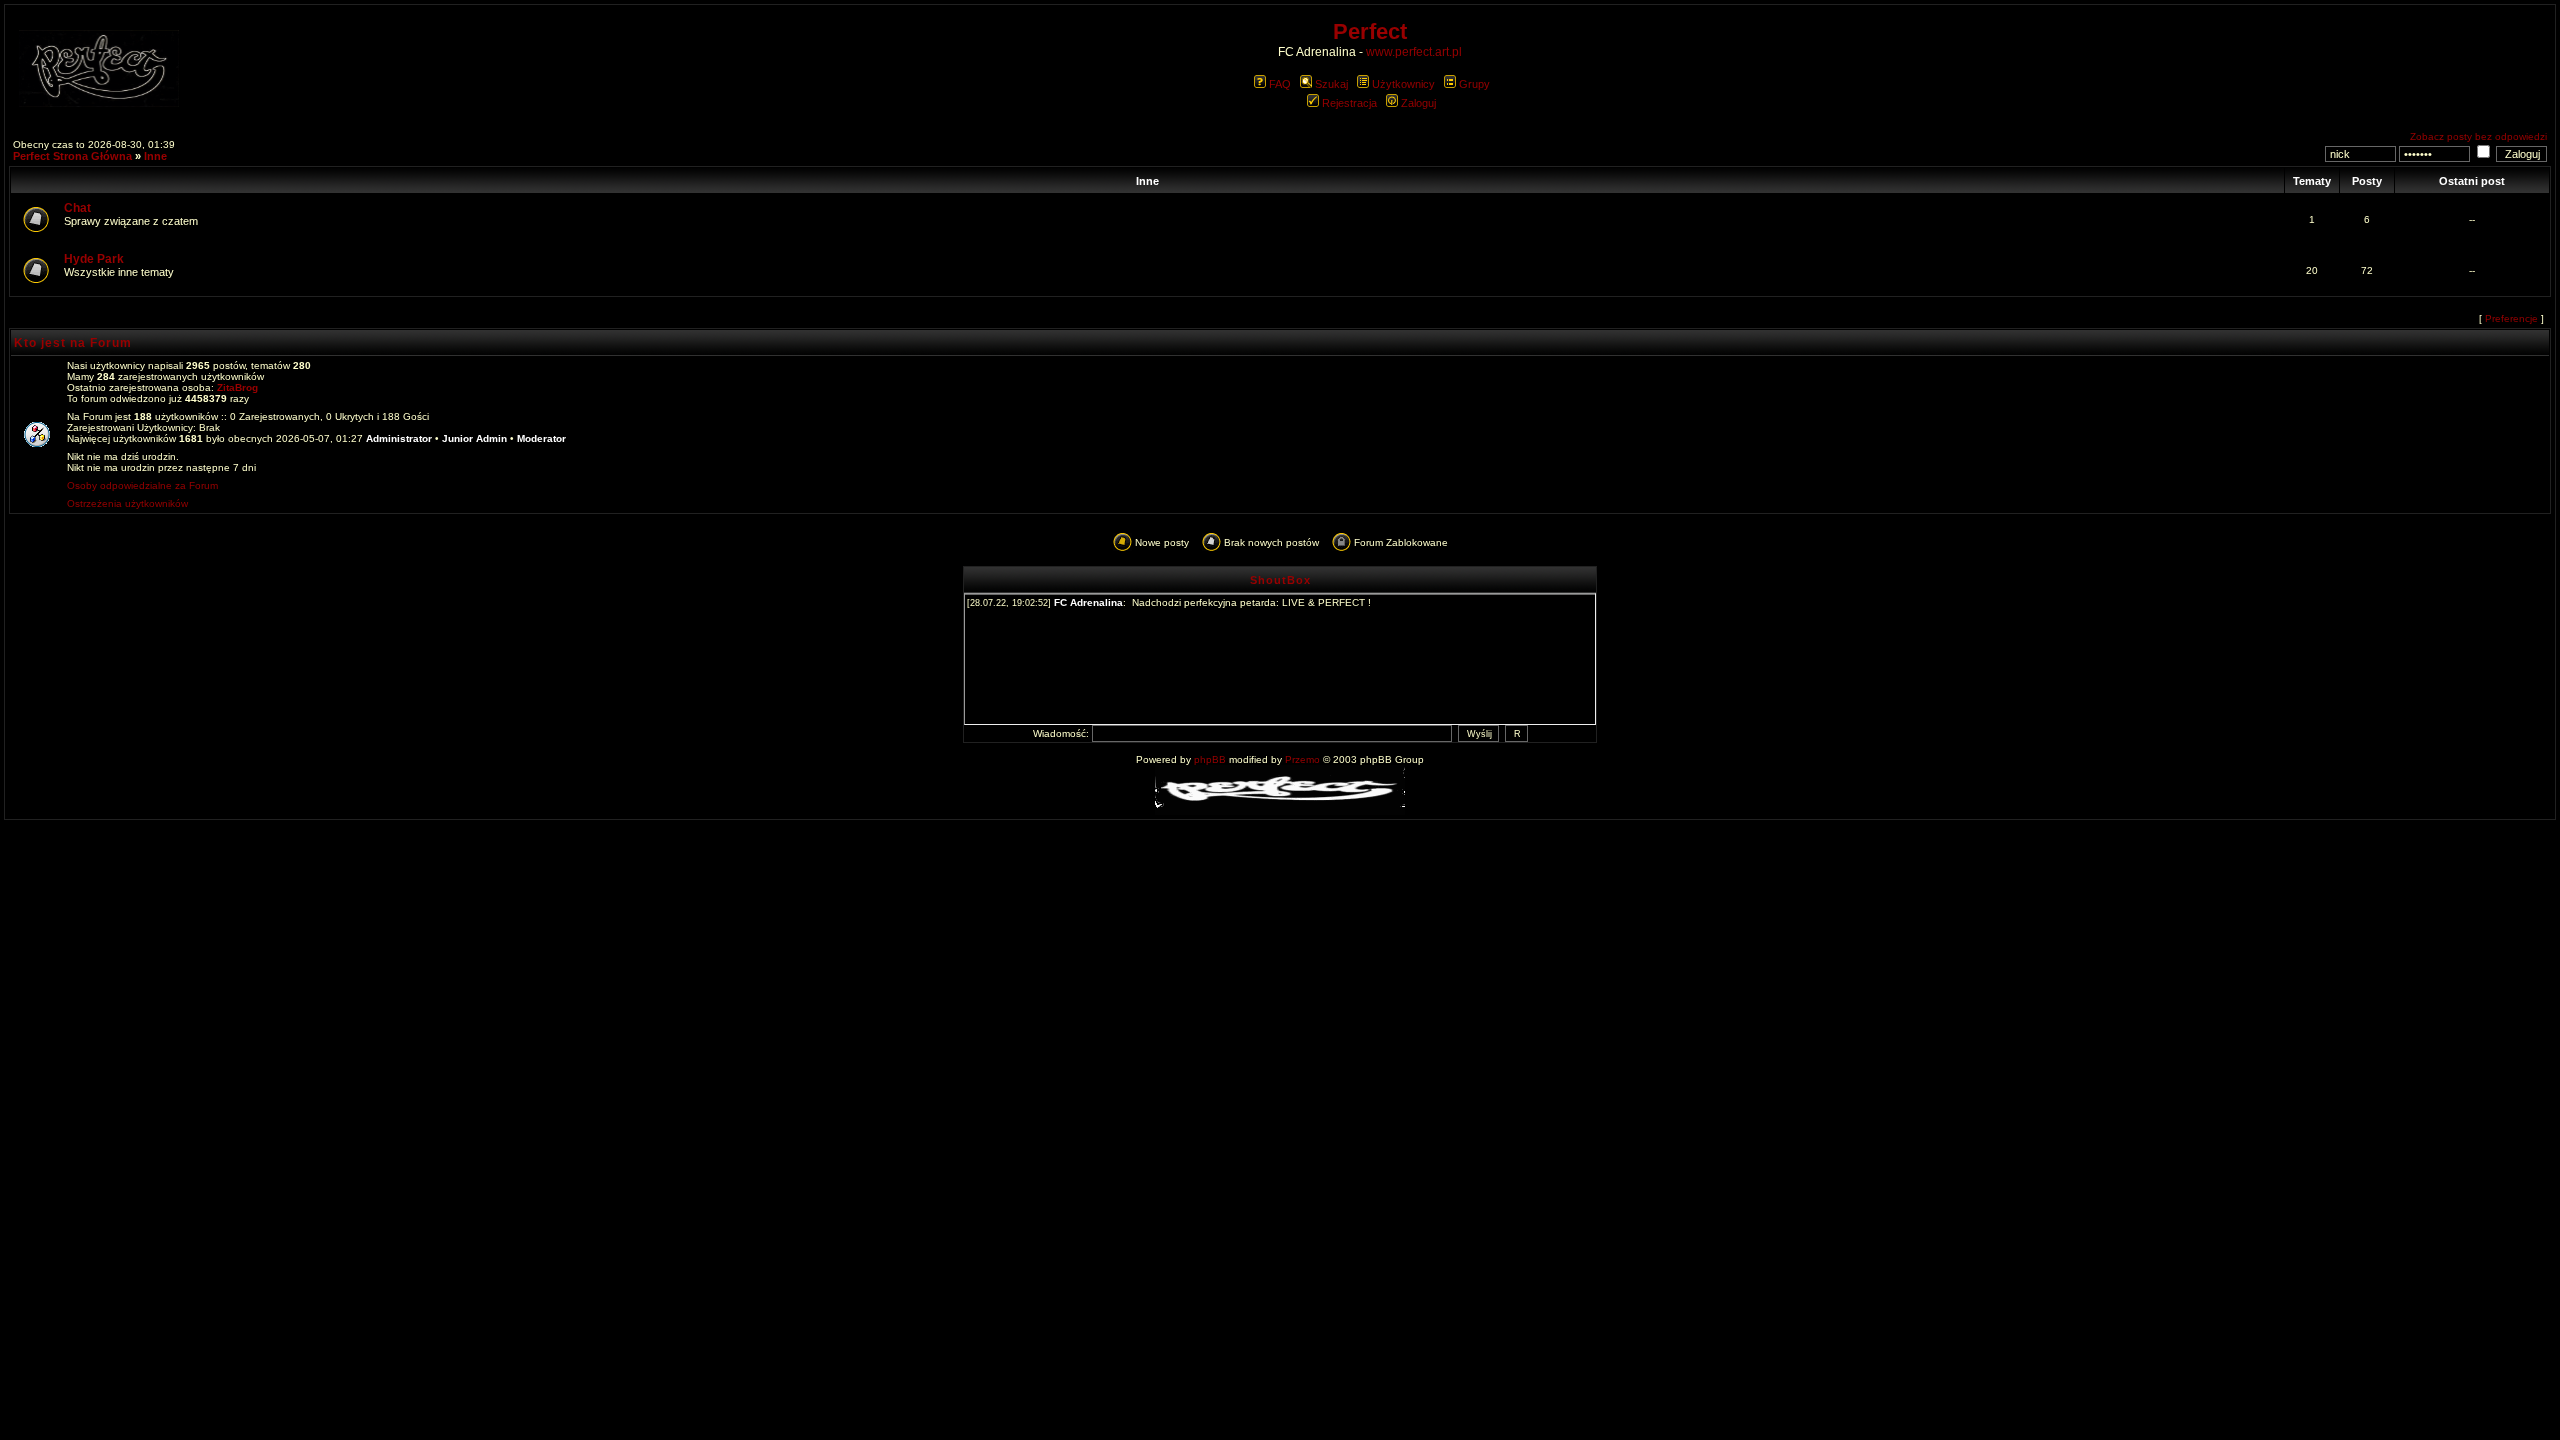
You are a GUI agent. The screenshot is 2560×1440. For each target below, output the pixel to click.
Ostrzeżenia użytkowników (127, 503)
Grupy (1474, 84)
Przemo (1302, 759)
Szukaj (1331, 84)
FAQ (1280, 84)
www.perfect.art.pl (1414, 52)
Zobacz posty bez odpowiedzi (2478, 136)
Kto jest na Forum (73, 343)
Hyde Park (94, 259)
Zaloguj (1418, 103)
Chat (77, 208)
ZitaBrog (237, 387)
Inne (155, 156)
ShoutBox (1280, 580)
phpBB (1210, 759)
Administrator (399, 438)
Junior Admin (474, 438)
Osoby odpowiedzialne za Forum (142, 485)
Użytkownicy (1403, 84)
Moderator (541, 438)
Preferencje (2511, 318)
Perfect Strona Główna (72, 156)
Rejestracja (1349, 103)
